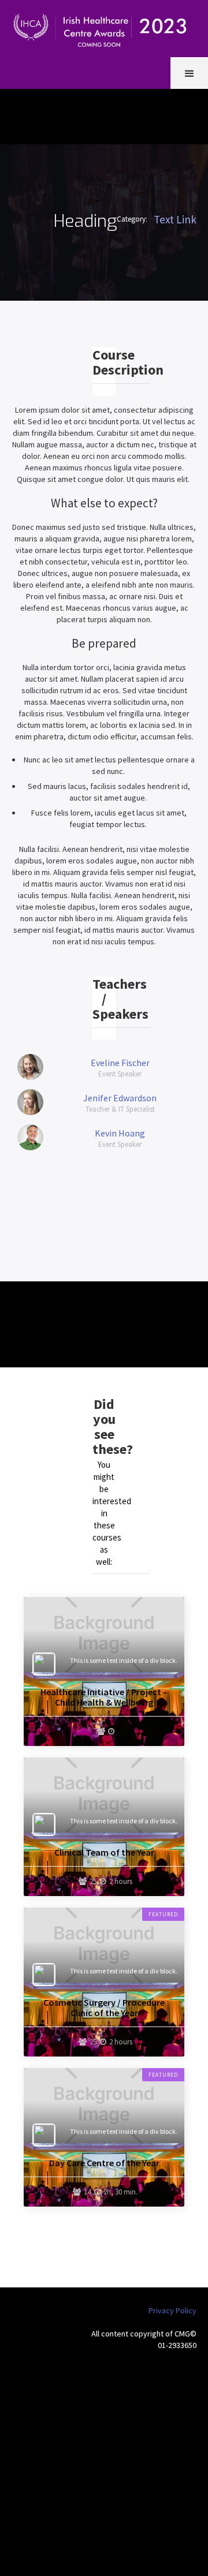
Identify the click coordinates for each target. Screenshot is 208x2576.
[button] (189, 73)
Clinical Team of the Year (104, 1852)
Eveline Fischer (120, 1063)
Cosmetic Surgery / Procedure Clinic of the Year (104, 2007)
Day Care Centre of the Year (104, 2163)
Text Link (175, 219)
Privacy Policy (172, 2310)
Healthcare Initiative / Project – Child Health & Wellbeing (104, 1697)
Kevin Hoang (120, 1133)
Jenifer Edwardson (120, 1098)
